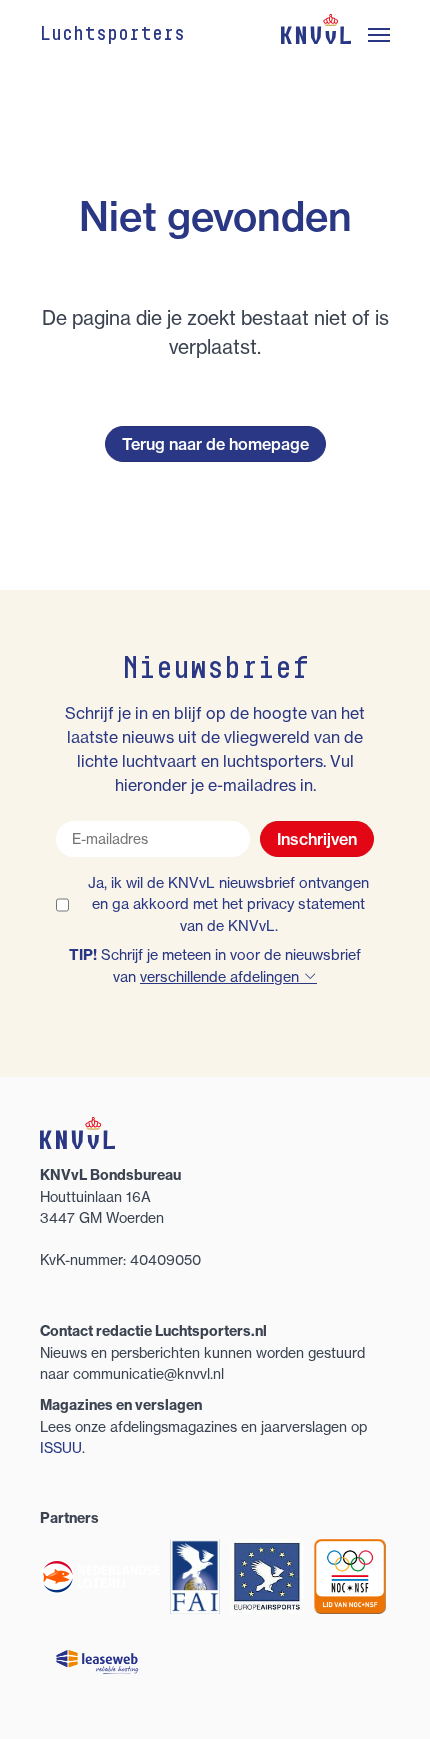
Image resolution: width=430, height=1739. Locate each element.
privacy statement (306, 904)
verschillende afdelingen (221, 977)
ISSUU (61, 1447)
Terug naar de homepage (215, 444)
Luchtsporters (112, 35)
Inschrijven (317, 839)
